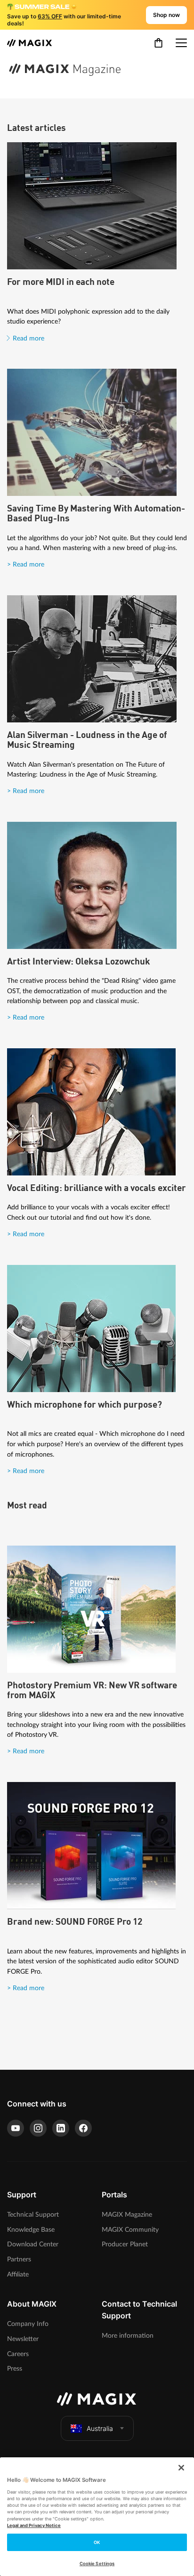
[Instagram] (38, 2128)
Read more (28, 338)
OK (97, 2542)
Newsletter (23, 2339)
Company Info (28, 2324)
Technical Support (33, 2215)
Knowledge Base (31, 2230)
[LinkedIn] (61, 2128)
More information (128, 2336)
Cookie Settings (97, 2564)
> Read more (26, 564)
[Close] (181, 2468)
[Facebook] (83, 2128)
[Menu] (181, 43)
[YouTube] (16, 2128)
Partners (19, 2259)
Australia (100, 2428)
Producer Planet (125, 2244)
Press (15, 2369)
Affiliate (18, 2274)
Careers (18, 2354)
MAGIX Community (130, 2230)
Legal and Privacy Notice (34, 2525)
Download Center (33, 2244)
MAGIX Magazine (127, 2215)
